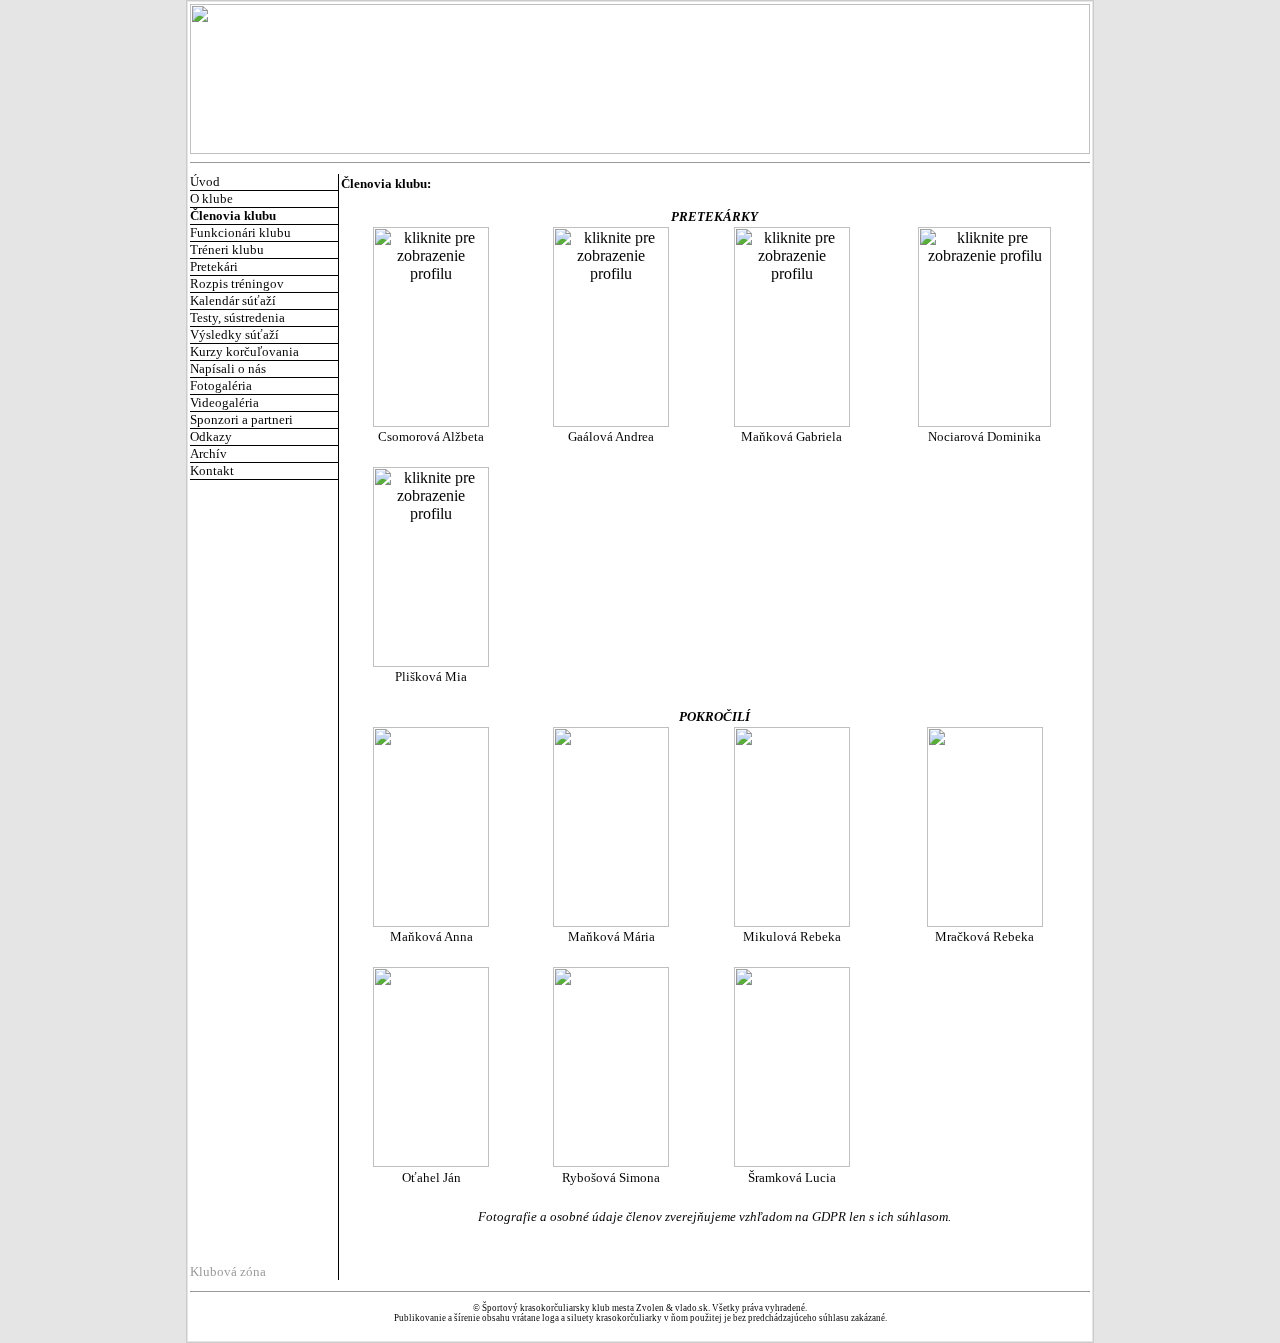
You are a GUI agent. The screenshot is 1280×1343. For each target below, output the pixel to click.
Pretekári (214, 266)
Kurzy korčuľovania (244, 351)
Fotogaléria (221, 385)
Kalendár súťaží (233, 300)
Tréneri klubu (227, 249)
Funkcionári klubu (240, 232)
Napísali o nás (228, 368)
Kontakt (212, 470)
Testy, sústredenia (237, 317)
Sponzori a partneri (241, 419)
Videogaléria (224, 402)
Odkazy (211, 436)
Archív (208, 453)
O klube (211, 198)
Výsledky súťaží (234, 334)
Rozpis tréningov (237, 283)
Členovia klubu (233, 215)
